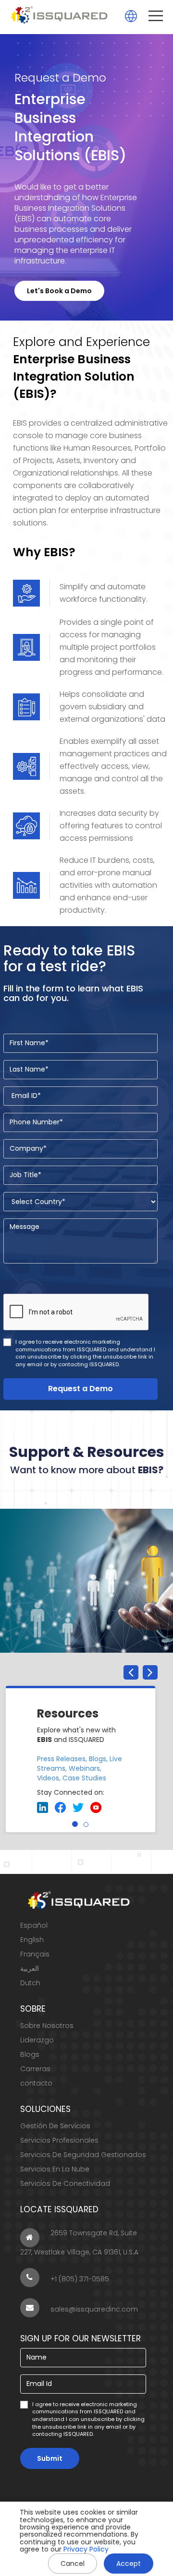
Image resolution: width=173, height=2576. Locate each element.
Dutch (30, 1983)
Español (34, 1925)
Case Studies (84, 1778)
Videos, (49, 1778)
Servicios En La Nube (55, 2169)
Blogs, (98, 1759)
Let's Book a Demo (59, 291)
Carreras (35, 2069)
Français (35, 1954)
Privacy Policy (86, 2549)
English (32, 1940)
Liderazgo (37, 2040)
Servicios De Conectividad (65, 2183)
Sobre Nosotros (47, 2026)
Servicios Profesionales (59, 2140)
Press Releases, (62, 1759)
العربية (30, 1968)
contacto (36, 2083)
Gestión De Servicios (55, 2126)
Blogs (30, 2054)
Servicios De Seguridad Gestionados (83, 2155)
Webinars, (85, 1768)
